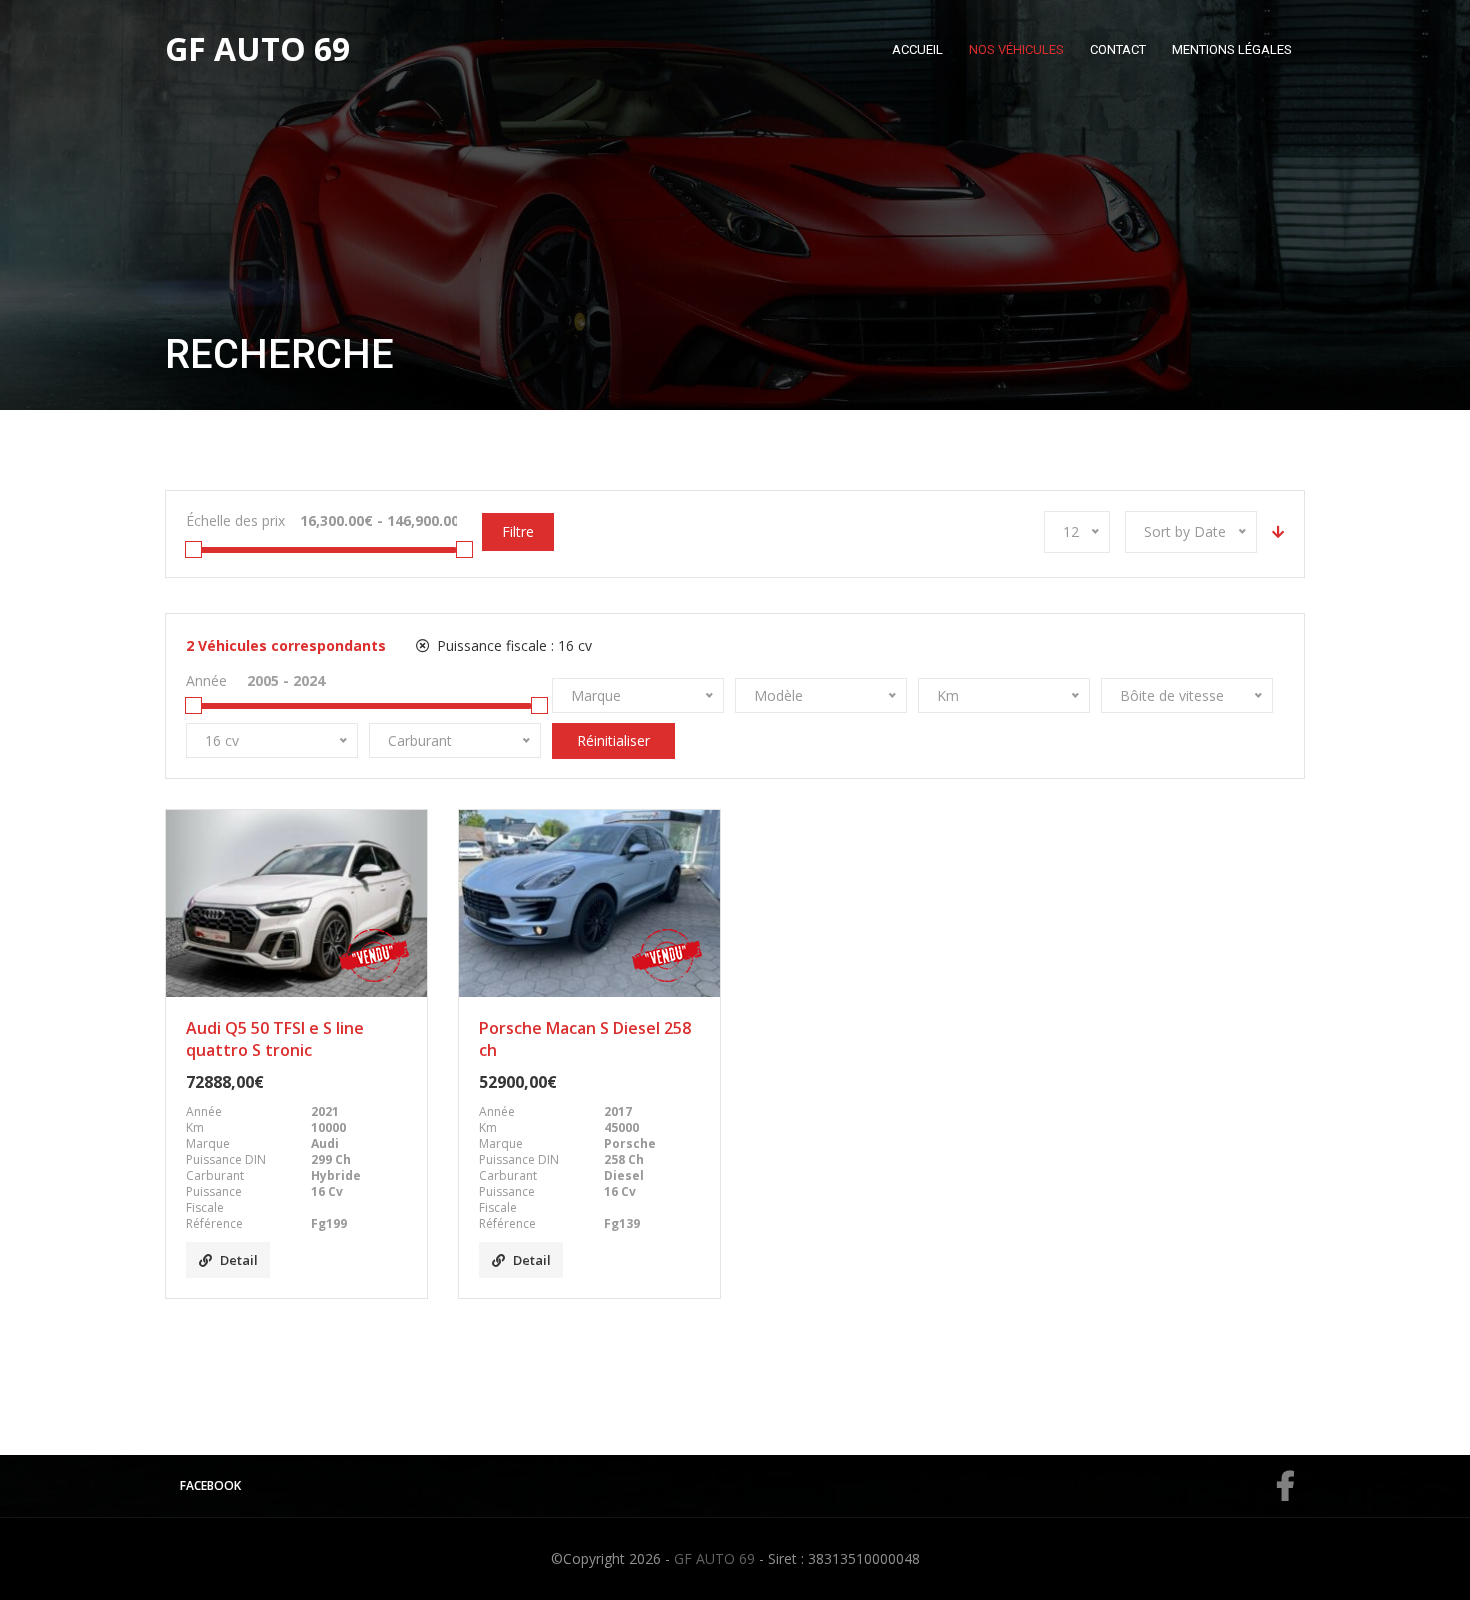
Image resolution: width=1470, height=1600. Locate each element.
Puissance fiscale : (512, 645)
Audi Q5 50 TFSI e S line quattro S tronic (275, 1039)
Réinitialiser (613, 740)
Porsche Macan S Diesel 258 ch (585, 1039)
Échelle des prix (235, 520)
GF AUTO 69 (714, 1558)
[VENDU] (296, 903)
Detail (239, 1260)
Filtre (518, 531)
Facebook (210, 1485)
